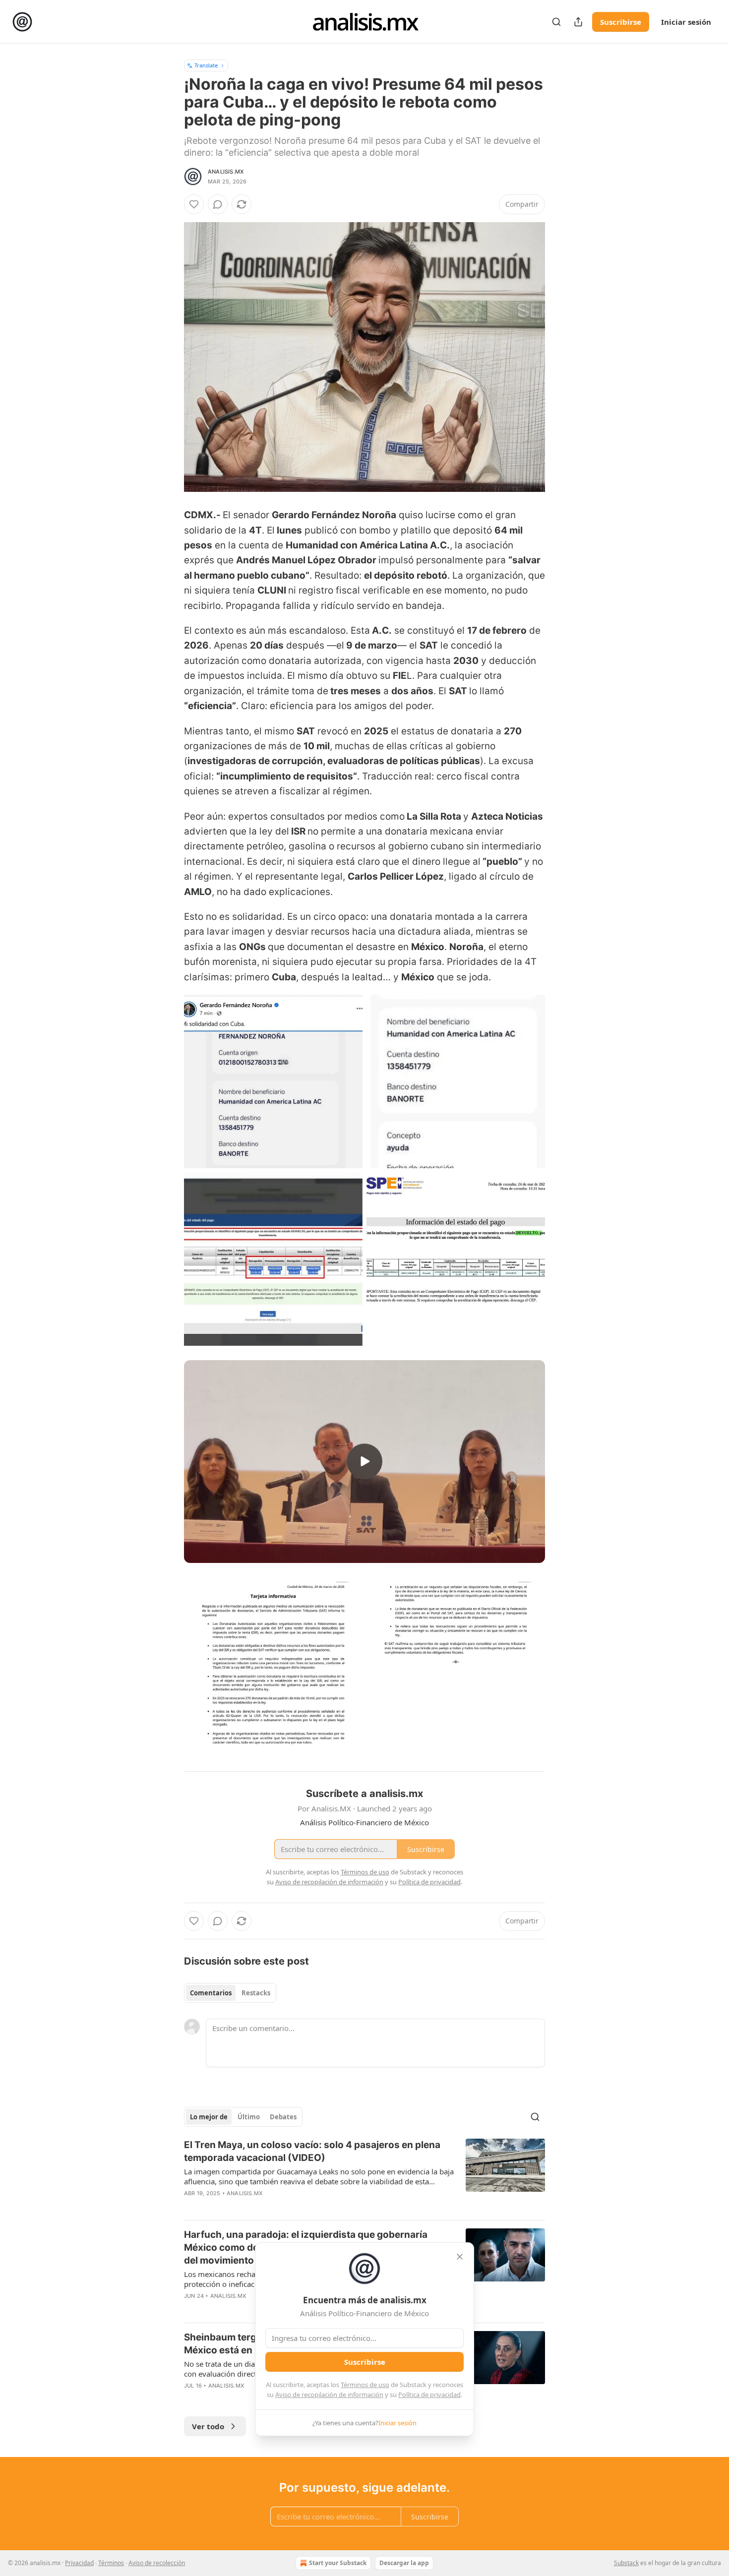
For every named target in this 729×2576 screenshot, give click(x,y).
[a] (364, 1461)
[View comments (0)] (218, 204)
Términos (111, 2563)
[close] (460, 2257)
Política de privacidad (429, 2395)
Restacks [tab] (256, 1993)
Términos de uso (365, 2385)
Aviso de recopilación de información (329, 2395)
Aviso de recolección (157, 2563)
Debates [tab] (283, 2117)
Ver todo (208, 2426)
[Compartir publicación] (578, 22)
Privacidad (79, 2563)
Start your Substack (338, 2563)
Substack (626, 2563)
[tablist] (230, 1993)
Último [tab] (249, 2117)
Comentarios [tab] (211, 1993)
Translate (206, 65)
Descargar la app (404, 2563)
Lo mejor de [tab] (209, 2117)
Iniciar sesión (686, 22)
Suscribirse (621, 22)
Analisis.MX (226, 172)
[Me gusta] (194, 204)
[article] (364, 2175)
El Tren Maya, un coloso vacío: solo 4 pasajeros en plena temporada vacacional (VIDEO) (312, 2151)
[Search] (556, 22)
